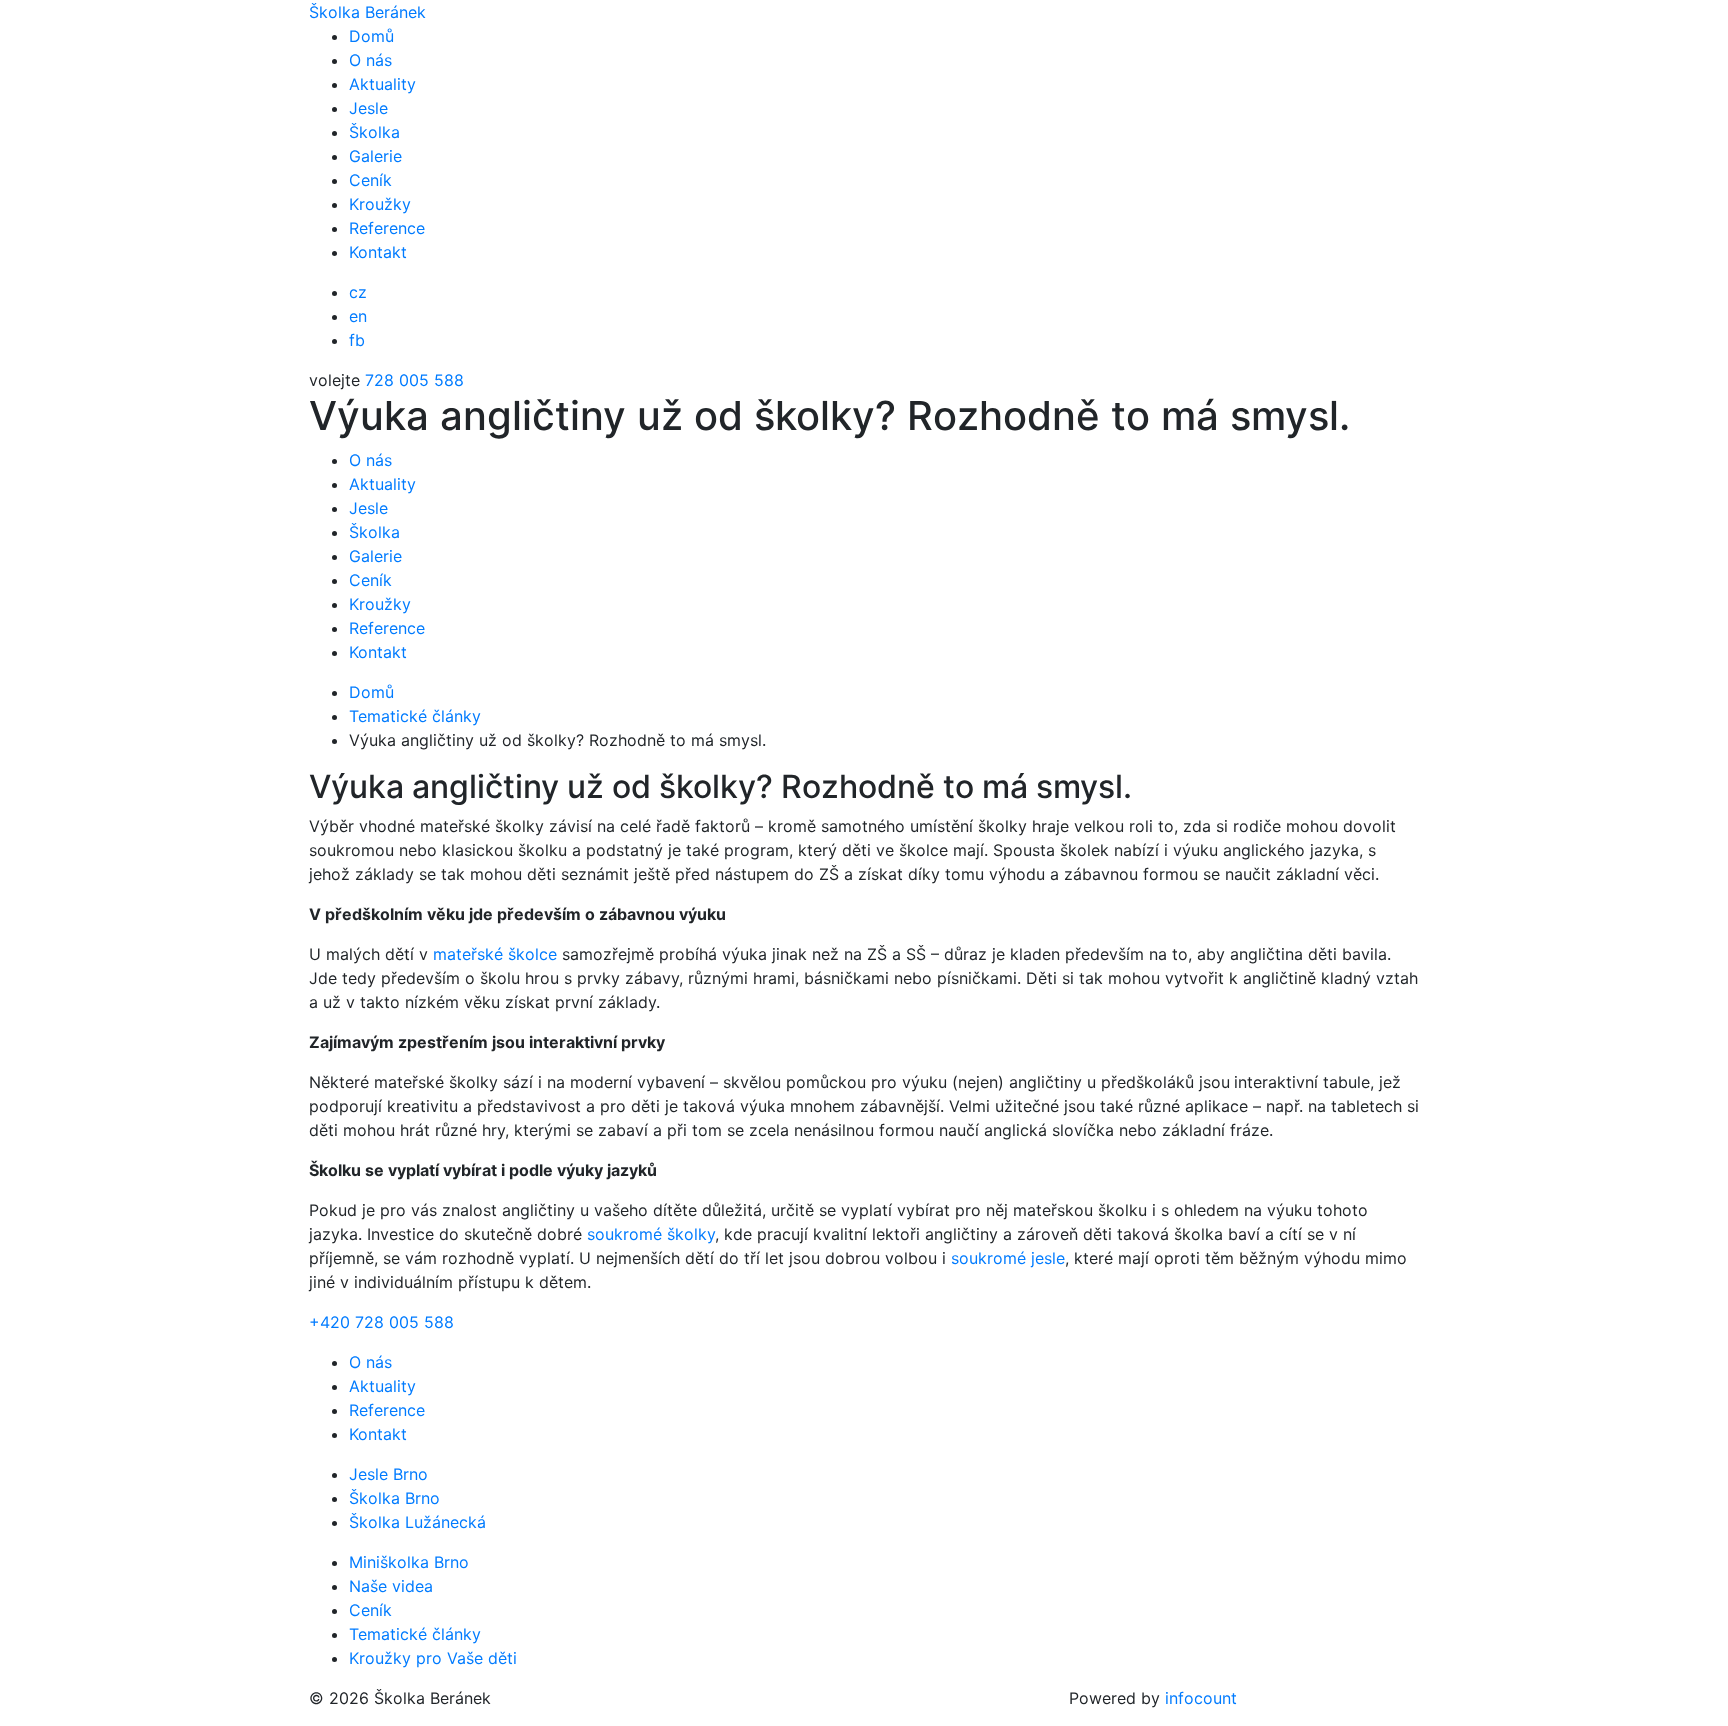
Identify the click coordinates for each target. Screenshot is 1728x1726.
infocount (1201, 1698)
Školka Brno (394, 1498)
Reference (387, 228)
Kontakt (378, 252)
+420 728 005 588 (381, 1322)
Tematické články (415, 1634)
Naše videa (391, 1586)
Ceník (370, 180)
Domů (371, 36)
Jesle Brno (388, 1474)
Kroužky (380, 204)
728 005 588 (414, 380)
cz (358, 292)
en (358, 316)
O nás (370, 60)
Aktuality (382, 84)
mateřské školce (495, 954)
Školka (374, 132)
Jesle (368, 108)
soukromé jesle (1008, 1258)
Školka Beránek (367, 12)
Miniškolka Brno (409, 1562)
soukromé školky (651, 1234)
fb (357, 340)
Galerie (375, 156)
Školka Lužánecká (417, 1522)
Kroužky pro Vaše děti (433, 1658)
